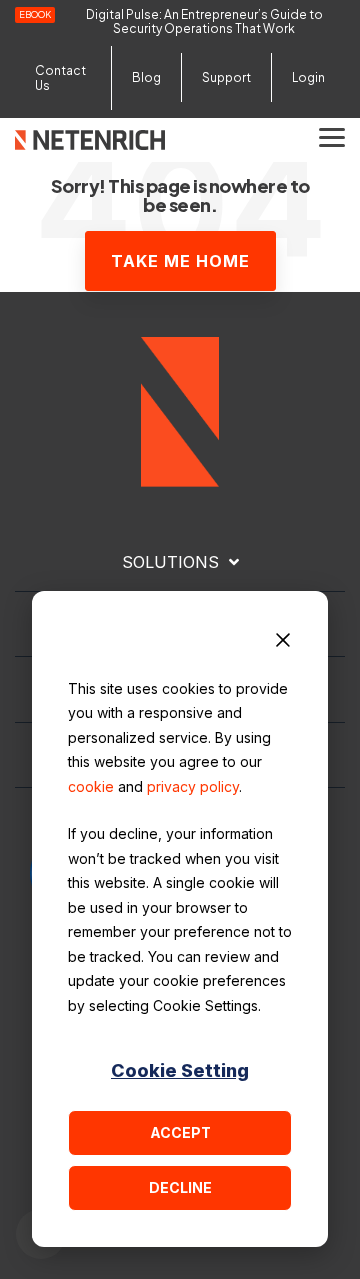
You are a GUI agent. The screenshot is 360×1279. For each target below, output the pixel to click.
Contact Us (60, 78)
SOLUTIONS (170, 562)
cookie (91, 786)
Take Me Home (180, 261)
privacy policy (193, 786)
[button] (332, 136)
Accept (180, 1132)
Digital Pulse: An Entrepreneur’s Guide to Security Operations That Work (204, 22)
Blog (146, 77)
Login (308, 77)
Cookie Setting (180, 1070)
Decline (180, 1187)
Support (226, 77)
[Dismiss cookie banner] (283, 643)
